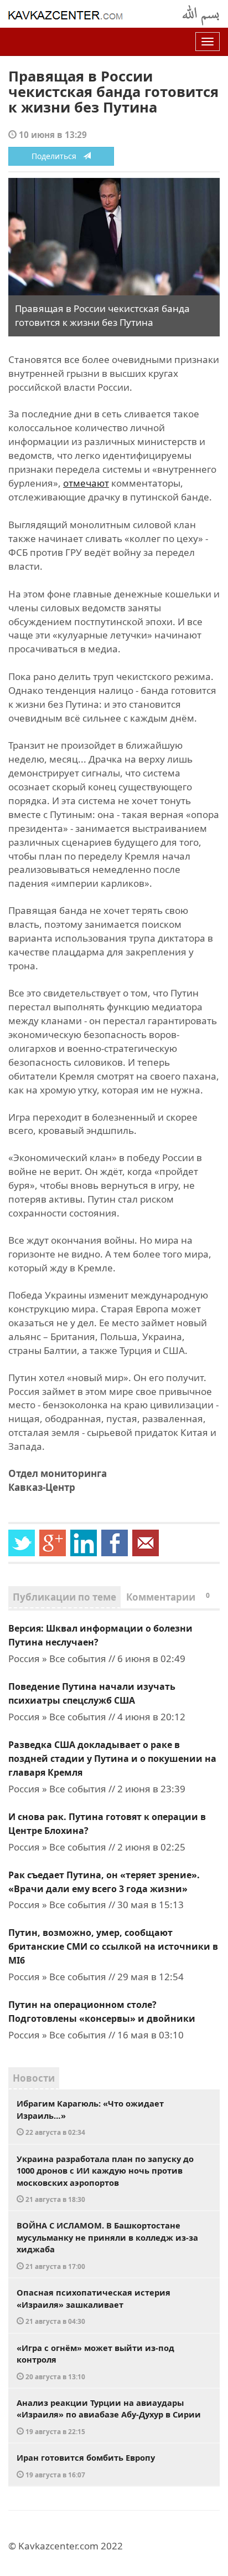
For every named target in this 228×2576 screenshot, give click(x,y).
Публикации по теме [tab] (64, 1597)
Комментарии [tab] (168, 1597)
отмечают (86, 483)
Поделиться (57, 156)
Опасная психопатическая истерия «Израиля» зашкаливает (94, 2306)
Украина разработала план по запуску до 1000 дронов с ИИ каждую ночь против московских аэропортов (105, 2179)
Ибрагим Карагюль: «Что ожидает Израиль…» (90, 2117)
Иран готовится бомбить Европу (86, 2465)
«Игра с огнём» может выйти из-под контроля (95, 2362)
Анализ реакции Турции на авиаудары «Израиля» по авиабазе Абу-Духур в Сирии (109, 2416)
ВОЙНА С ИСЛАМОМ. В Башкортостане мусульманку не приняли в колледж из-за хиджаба (107, 2245)
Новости (34, 2078)
